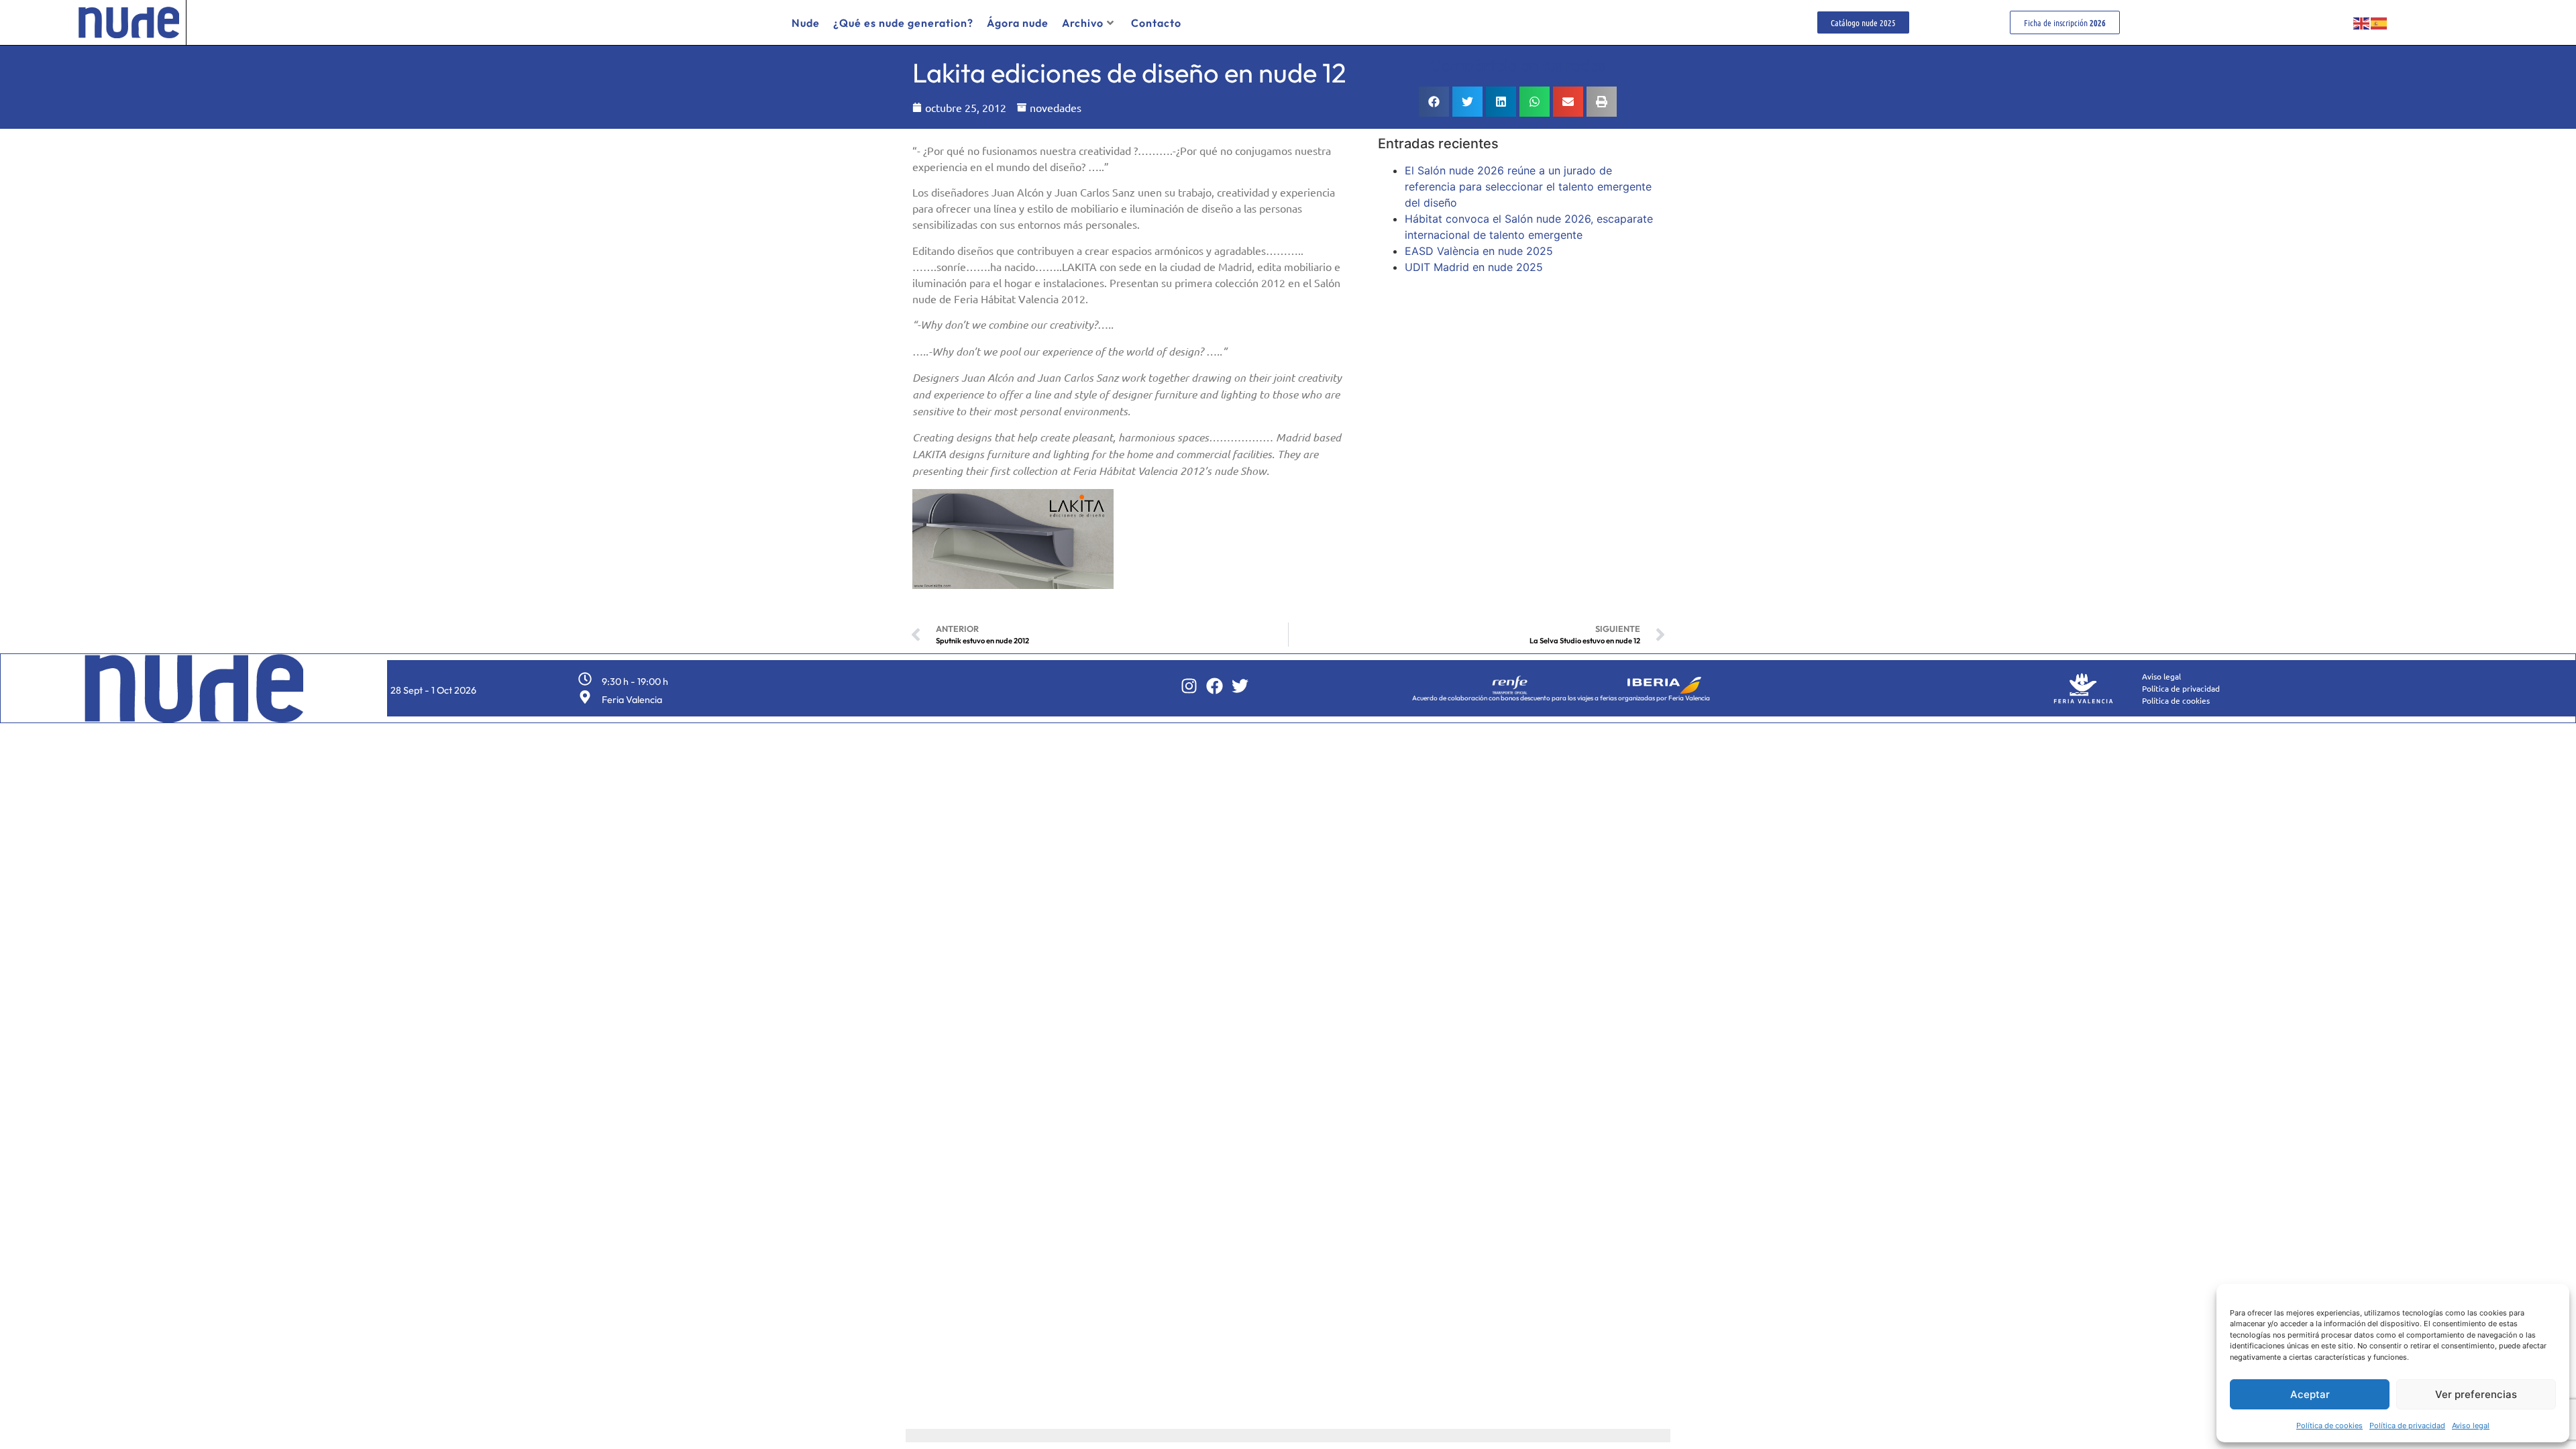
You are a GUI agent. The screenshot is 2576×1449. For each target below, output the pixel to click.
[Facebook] (1215, 686)
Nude (806, 23)
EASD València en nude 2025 (1479, 251)
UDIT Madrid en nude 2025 (1474, 267)
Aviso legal (2471, 1426)
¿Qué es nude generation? (903, 23)
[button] (1434, 102)
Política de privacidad (2407, 1426)
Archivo (1083, 23)
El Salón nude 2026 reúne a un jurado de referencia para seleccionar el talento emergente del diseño (1528, 186)
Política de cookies (2329, 1426)
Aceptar (2310, 1394)
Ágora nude (1018, 23)
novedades (1056, 107)
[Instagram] (1189, 686)
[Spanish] (2379, 23)
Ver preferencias (2476, 1394)
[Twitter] (1240, 686)
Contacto (1156, 23)
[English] (2362, 23)
